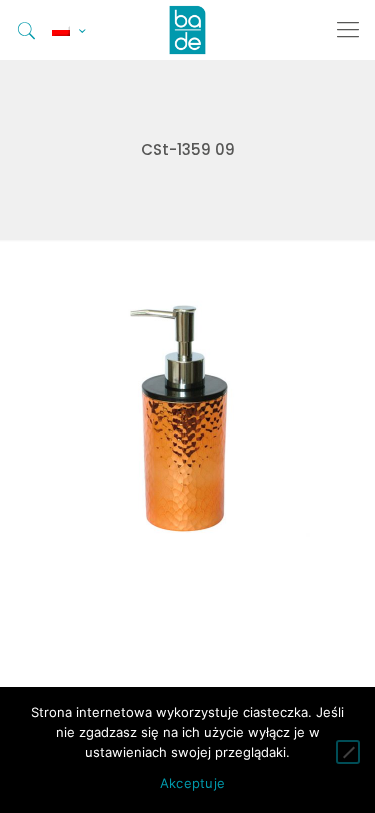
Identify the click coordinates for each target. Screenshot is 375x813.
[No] (348, 752)
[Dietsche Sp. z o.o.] (187, 30)
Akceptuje (192, 783)
